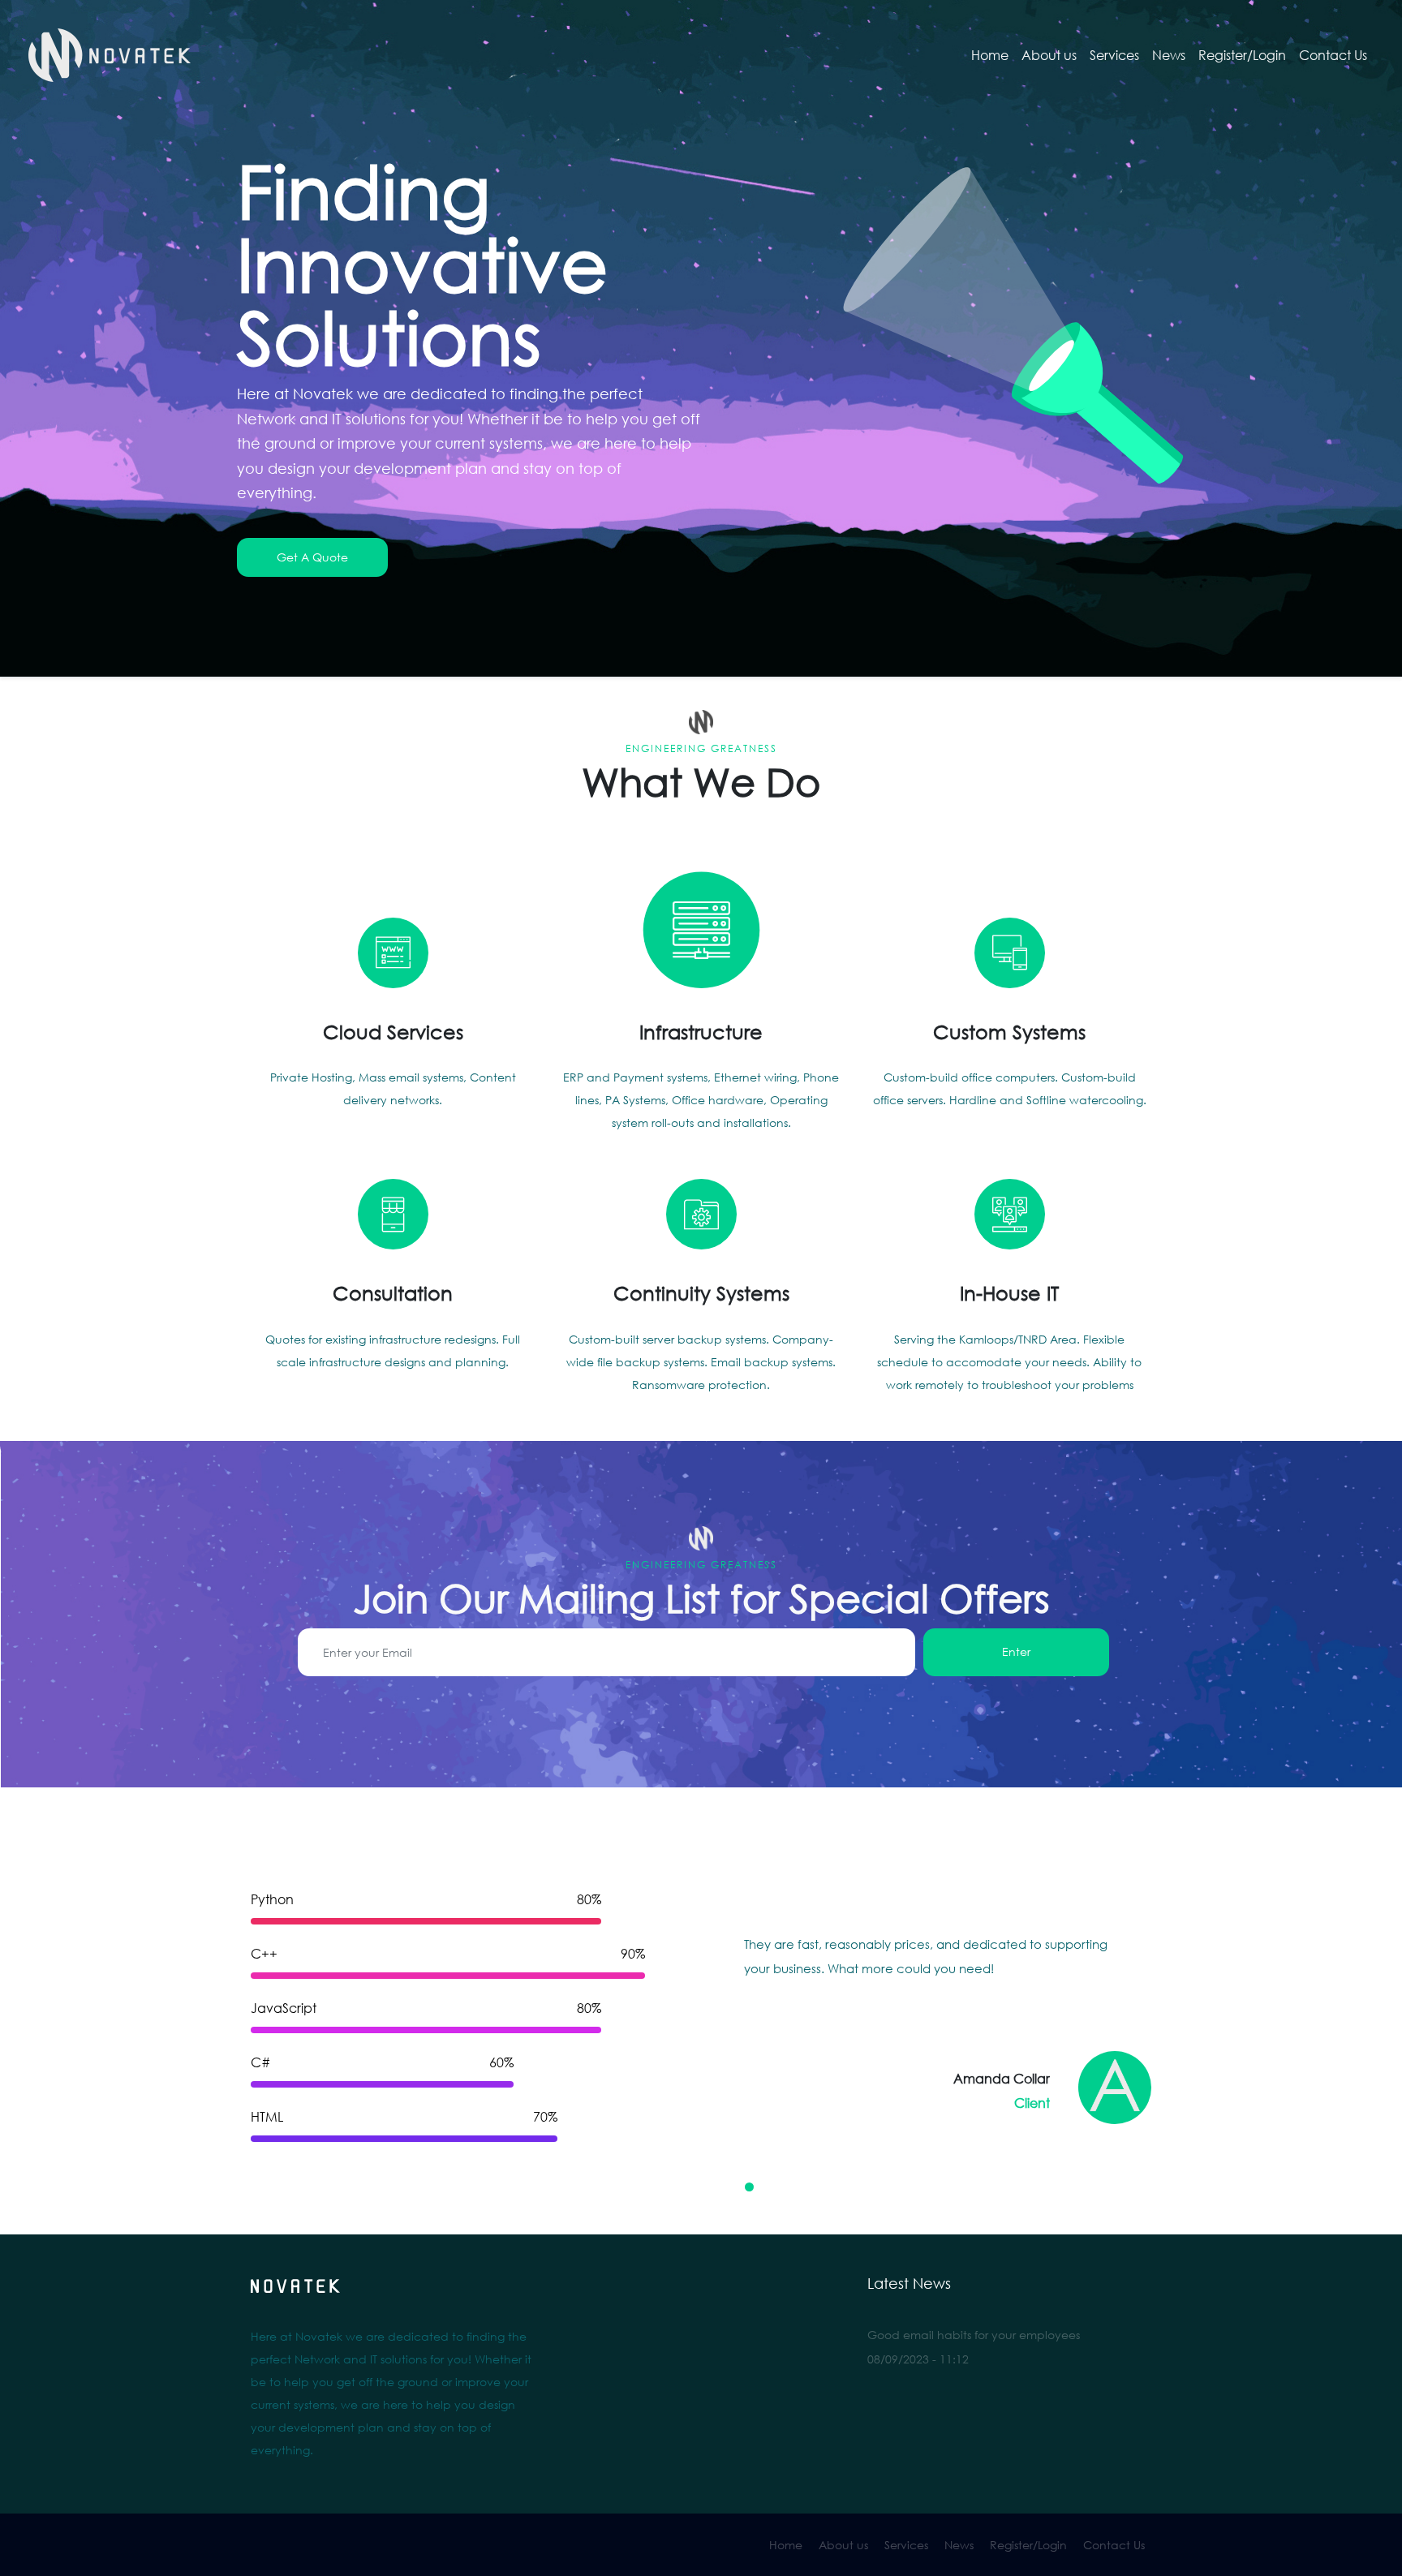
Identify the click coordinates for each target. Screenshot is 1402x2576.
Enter (1016, 1651)
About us (1049, 55)
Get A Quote (312, 557)
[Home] (110, 55)
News (1169, 55)
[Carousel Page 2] (720, 2187)
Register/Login (1242, 55)
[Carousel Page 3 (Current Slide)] (735, 2187)
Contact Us (1333, 55)
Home (990, 55)
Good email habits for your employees (974, 2335)
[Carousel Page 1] (705, 2187)
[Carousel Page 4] (749, 2187)
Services (1114, 55)
